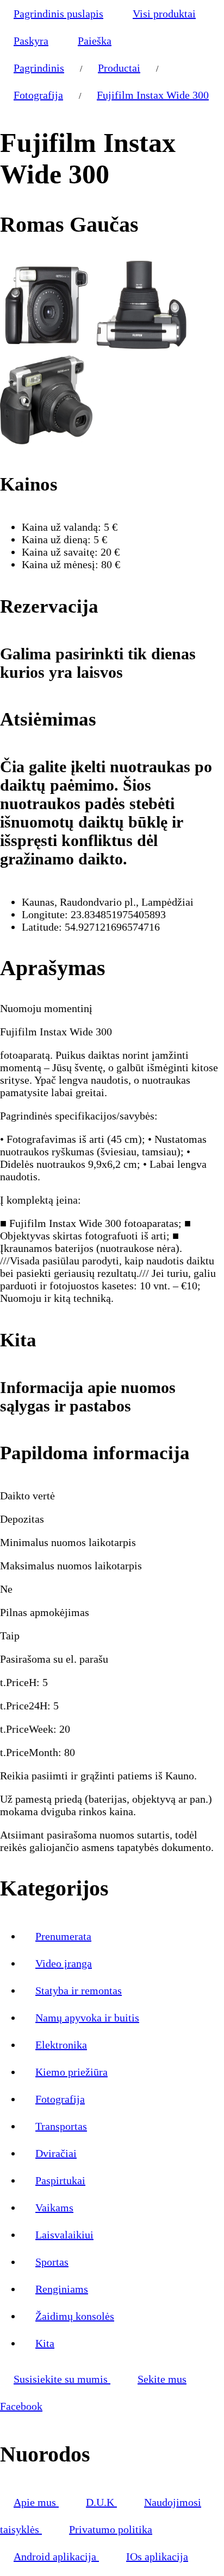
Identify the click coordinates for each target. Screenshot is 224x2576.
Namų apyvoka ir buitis (87, 2018)
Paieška (95, 41)
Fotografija (38, 95)
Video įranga (64, 1963)
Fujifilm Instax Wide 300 (153, 95)
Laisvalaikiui (64, 2235)
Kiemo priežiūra (71, 2072)
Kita (45, 2343)
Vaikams (54, 2208)
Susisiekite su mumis (62, 2379)
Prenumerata (63, 1936)
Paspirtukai (60, 2180)
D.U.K (101, 2502)
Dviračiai (56, 2153)
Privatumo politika (111, 2529)
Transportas (61, 2126)
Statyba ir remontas (79, 1990)
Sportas (52, 2262)
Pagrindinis (39, 68)
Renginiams (62, 2289)
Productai (119, 68)
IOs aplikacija (157, 2556)
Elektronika (61, 2045)
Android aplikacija (56, 2556)
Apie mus (36, 2502)
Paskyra (31, 41)
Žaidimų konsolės (75, 2316)
